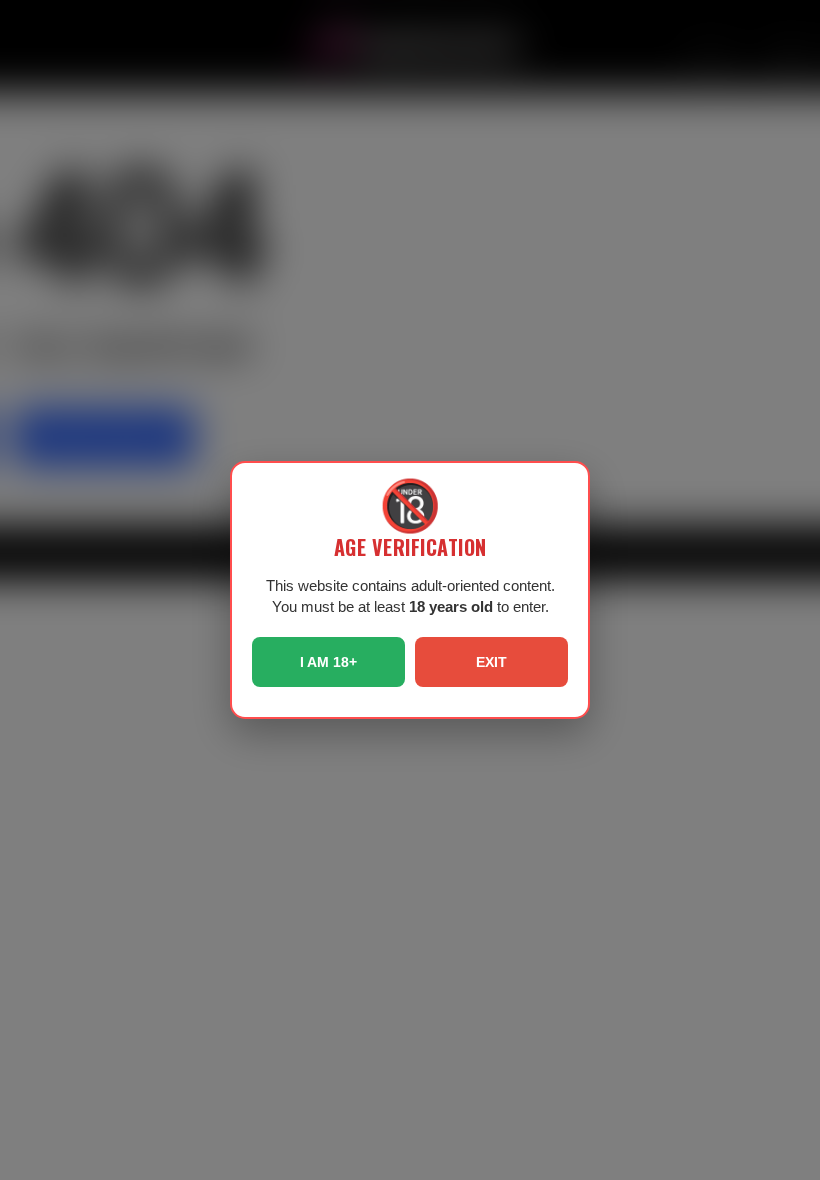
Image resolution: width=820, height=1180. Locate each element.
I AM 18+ (328, 662)
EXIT (491, 662)
